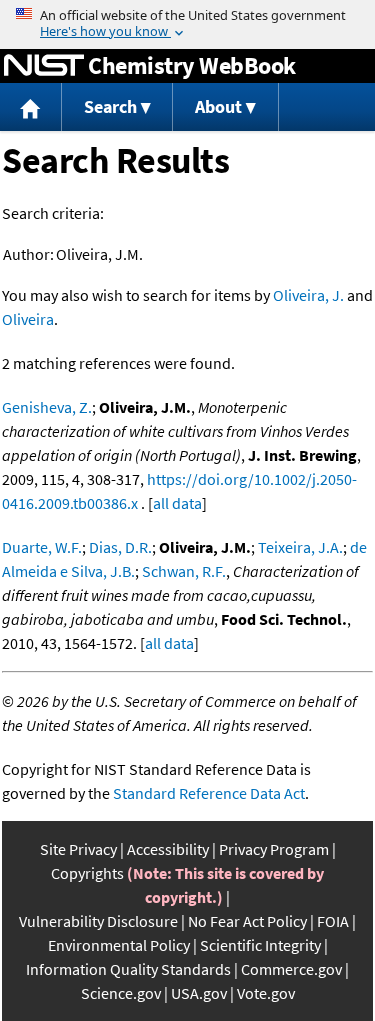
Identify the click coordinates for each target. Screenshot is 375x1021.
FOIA (333, 921)
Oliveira (28, 319)
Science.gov (121, 993)
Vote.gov (266, 993)
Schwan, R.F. (184, 571)
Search (110, 106)
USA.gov (199, 993)
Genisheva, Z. (47, 407)
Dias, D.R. (120, 547)
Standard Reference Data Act (209, 793)
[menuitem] (31, 107)
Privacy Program (274, 849)
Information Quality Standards (128, 969)
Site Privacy (78, 849)
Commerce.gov (291, 969)
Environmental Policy (119, 945)
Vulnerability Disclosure (98, 921)
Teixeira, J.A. (300, 547)
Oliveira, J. (308, 295)
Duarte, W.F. (42, 547)
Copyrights (87, 873)
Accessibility (168, 849)
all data (177, 503)
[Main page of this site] (31, 107)
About (218, 106)
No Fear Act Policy (247, 921)
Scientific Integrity (260, 945)
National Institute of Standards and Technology (44, 66)
